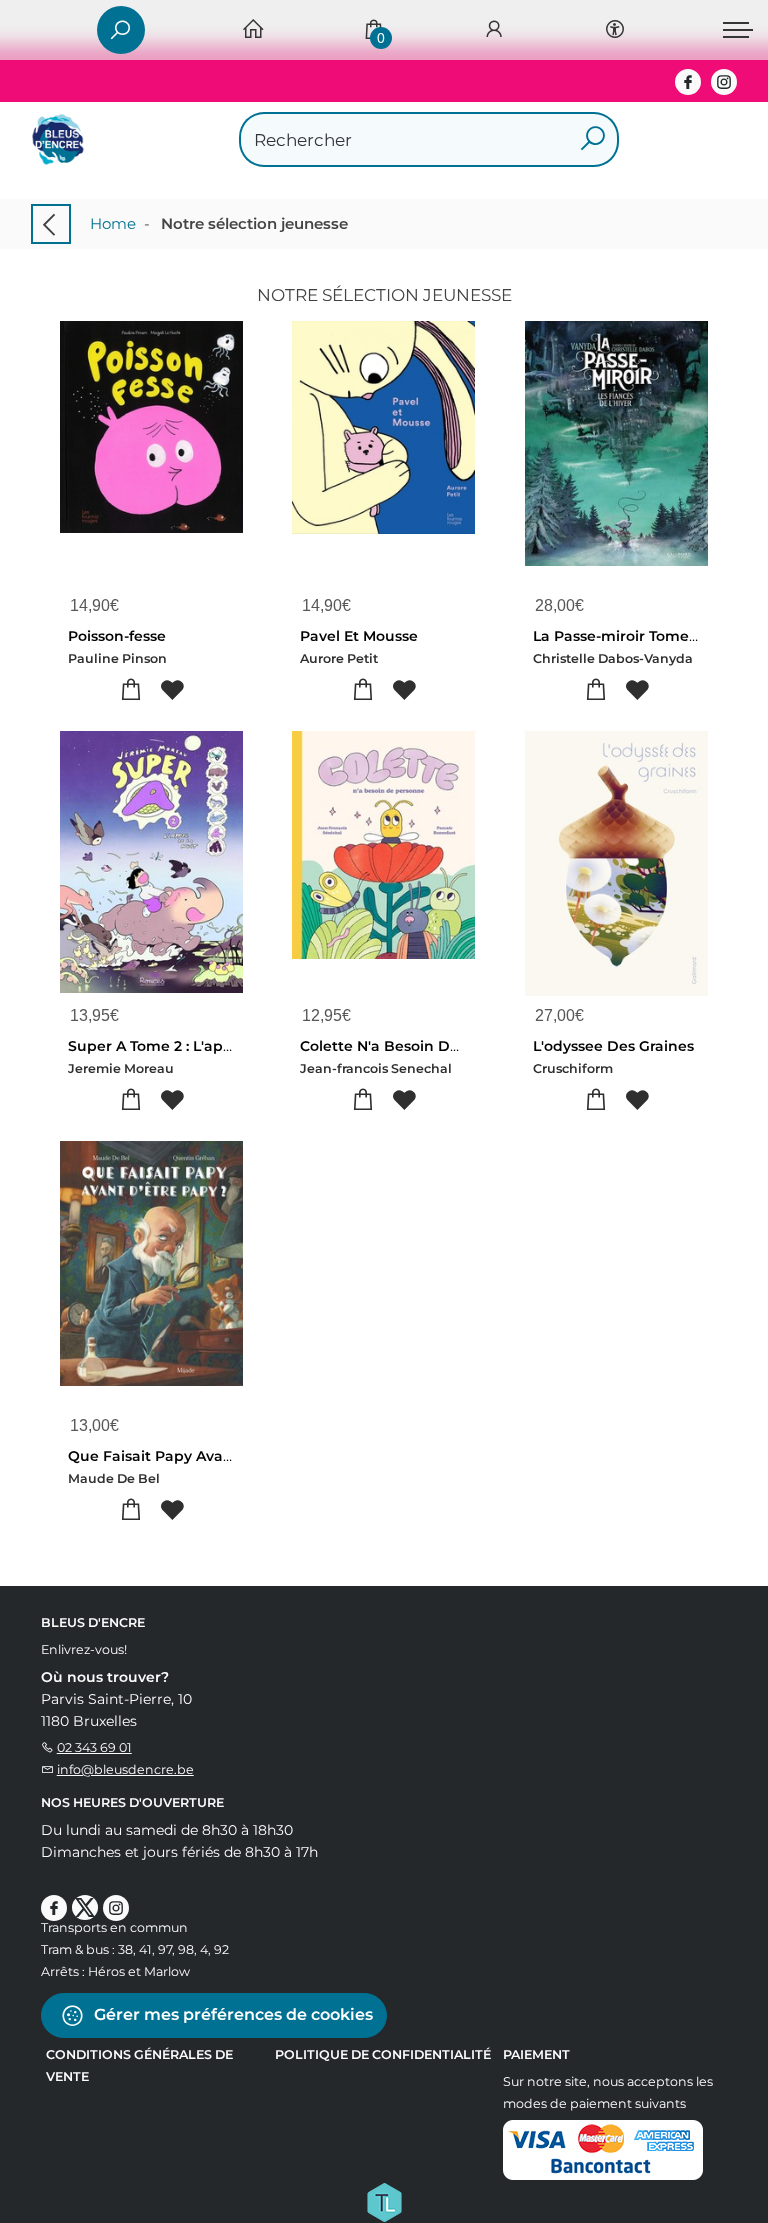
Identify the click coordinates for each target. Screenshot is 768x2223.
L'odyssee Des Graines (613, 1046)
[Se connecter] (494, 30)
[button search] (592, 139)
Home (113, 223)
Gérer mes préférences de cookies (231, 2014)
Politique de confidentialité (383, 2054)
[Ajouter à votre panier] (131, 690)
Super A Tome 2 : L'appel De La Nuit (197, 1046)
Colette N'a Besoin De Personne (416, 1046)
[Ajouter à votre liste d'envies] (172, 690)
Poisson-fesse (117, 636)
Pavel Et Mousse (359, 636)
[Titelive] (384, 2201)
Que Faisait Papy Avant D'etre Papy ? (204, 1456)
